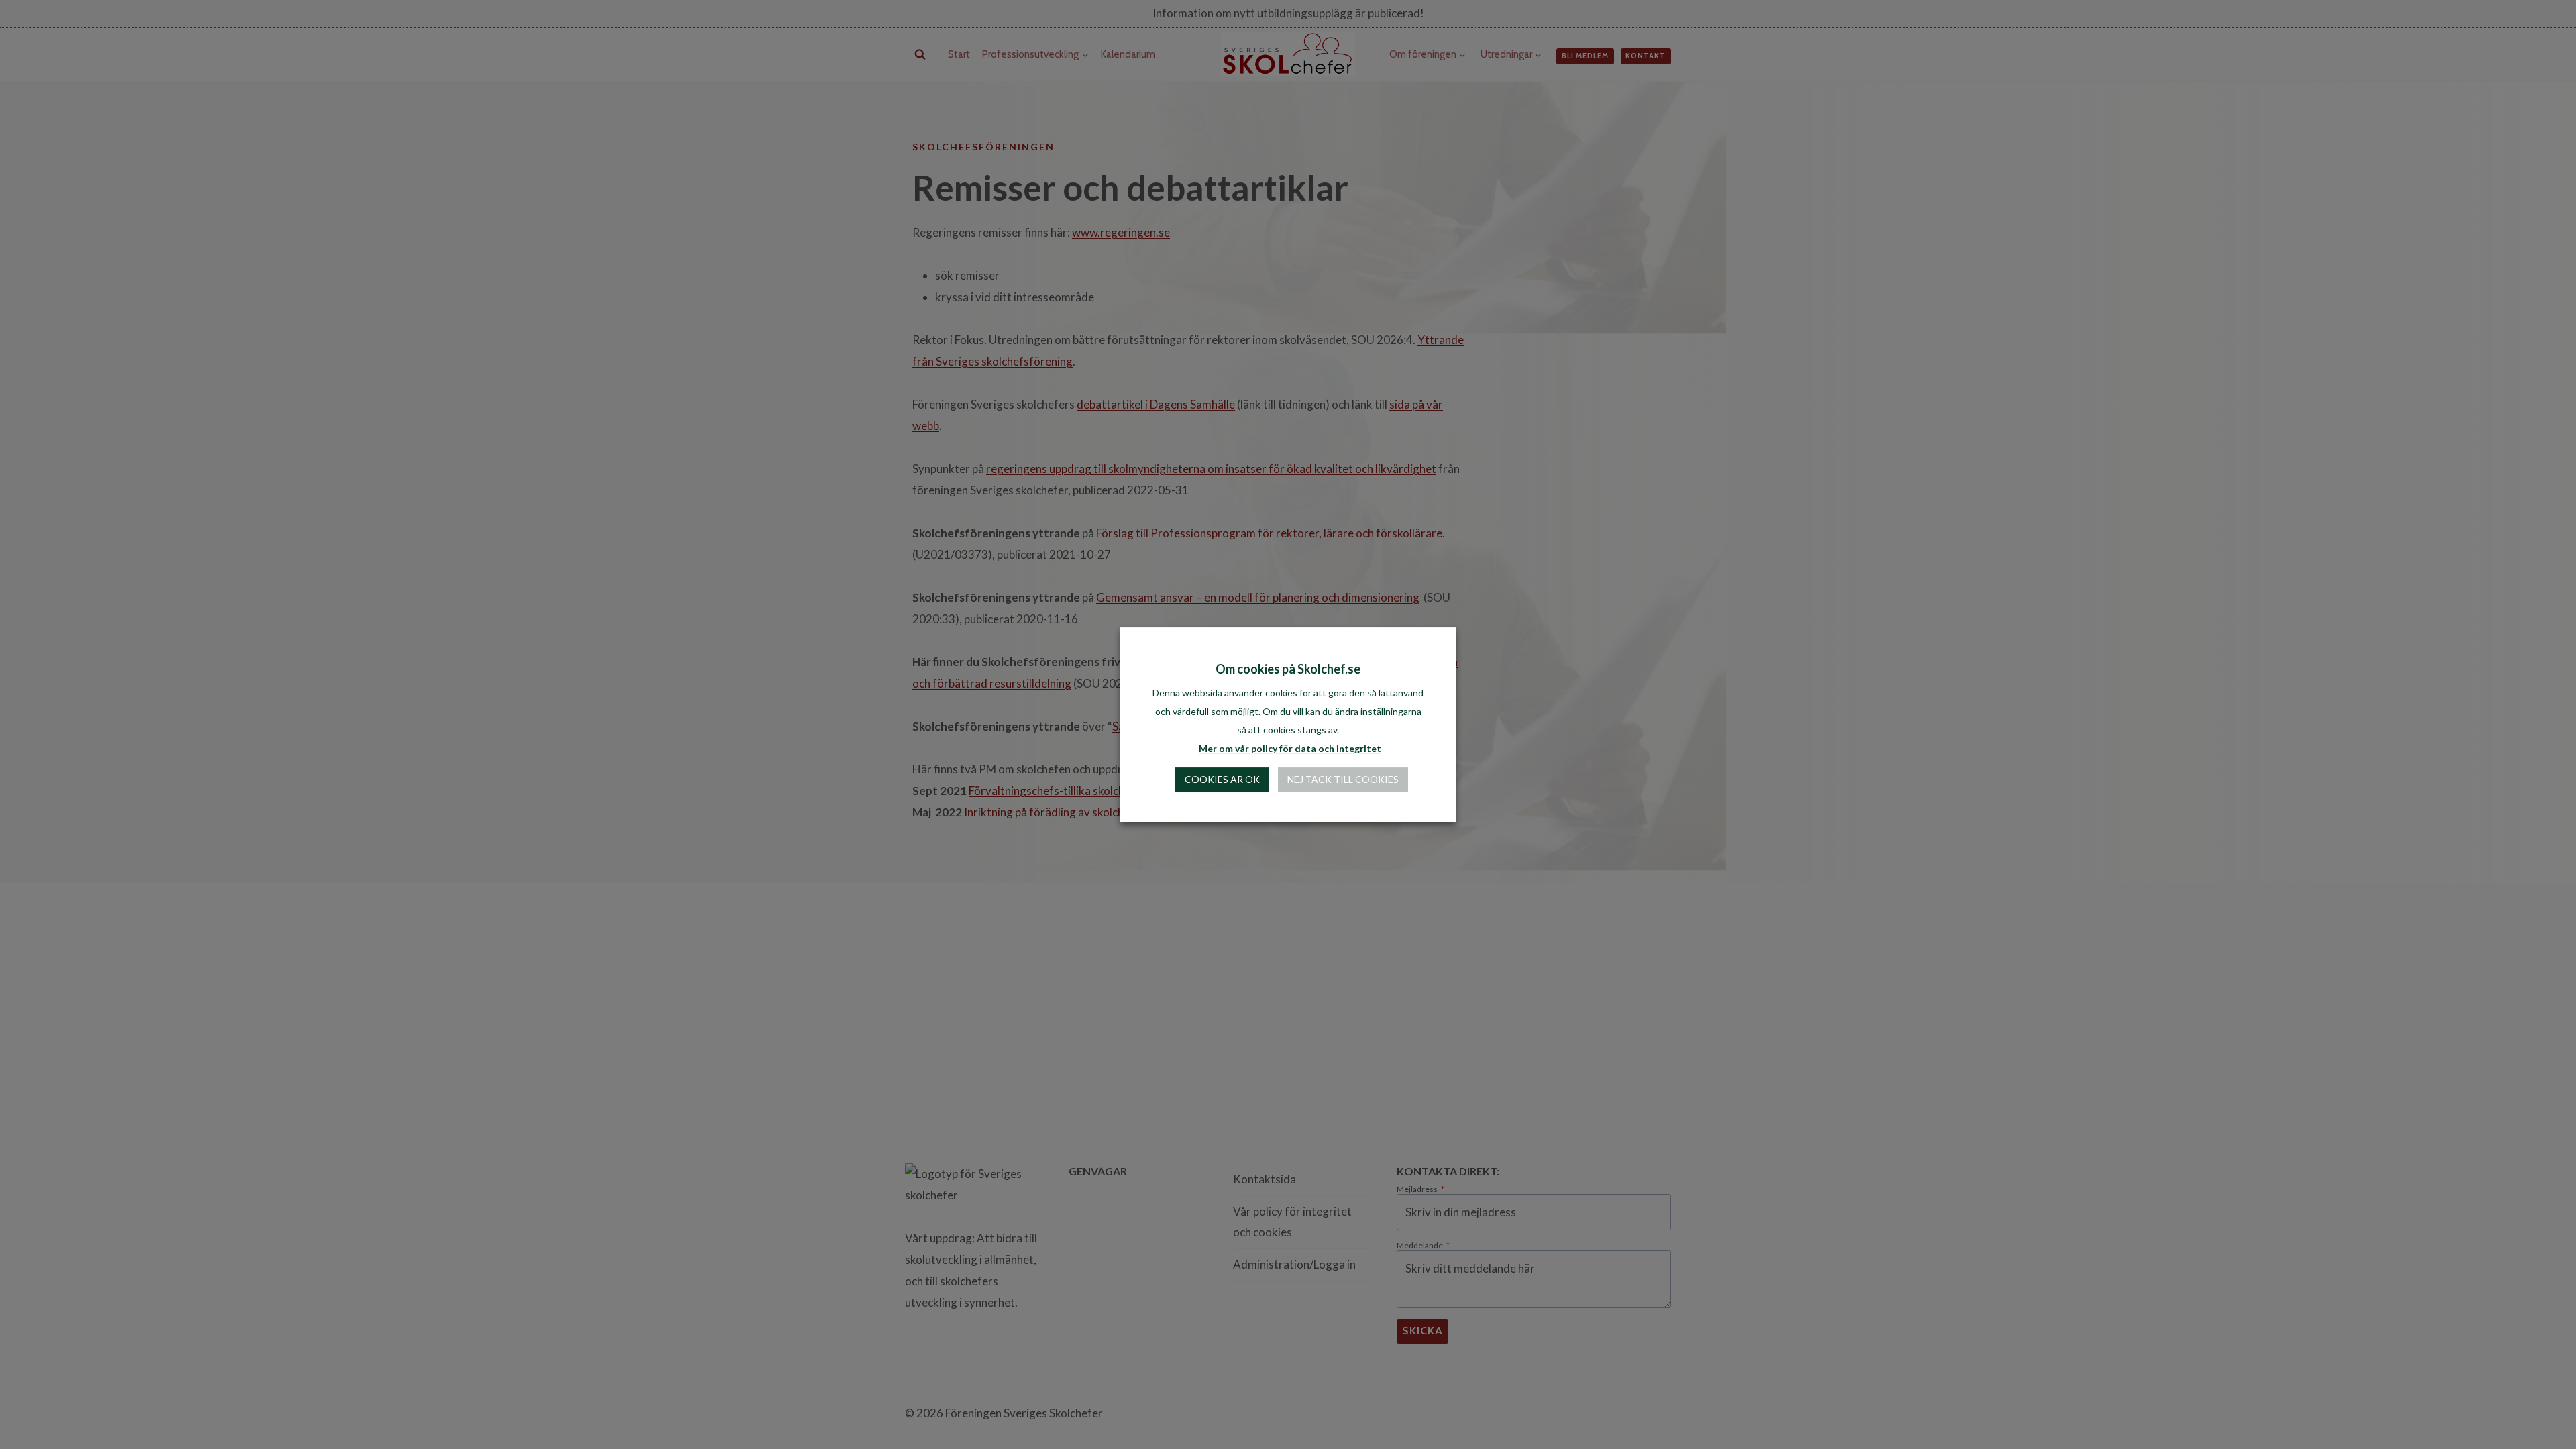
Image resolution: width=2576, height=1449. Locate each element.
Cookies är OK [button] (1222, 785)
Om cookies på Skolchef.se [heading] (1288, 675)
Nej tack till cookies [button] (1343, 785)
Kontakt (1646, 56)
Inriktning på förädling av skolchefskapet (1066, 812)
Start (959, 54)
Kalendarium (1128, 54)
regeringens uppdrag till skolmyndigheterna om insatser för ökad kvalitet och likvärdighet (1211, 469)
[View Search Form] (920, 55)
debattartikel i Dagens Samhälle (1156, 404)
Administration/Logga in (1294, 1264)
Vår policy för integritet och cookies (1292, 1222)
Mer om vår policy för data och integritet (1290, 754)
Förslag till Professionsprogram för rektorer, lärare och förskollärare (1269, 533)
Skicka (1423, 1331)
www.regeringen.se (1121, 232)
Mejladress (1420, 1189)
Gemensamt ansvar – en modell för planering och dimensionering (1258, 597)
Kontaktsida (1265, 1179)
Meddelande (1423, 1246)
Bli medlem (1585, 56)
